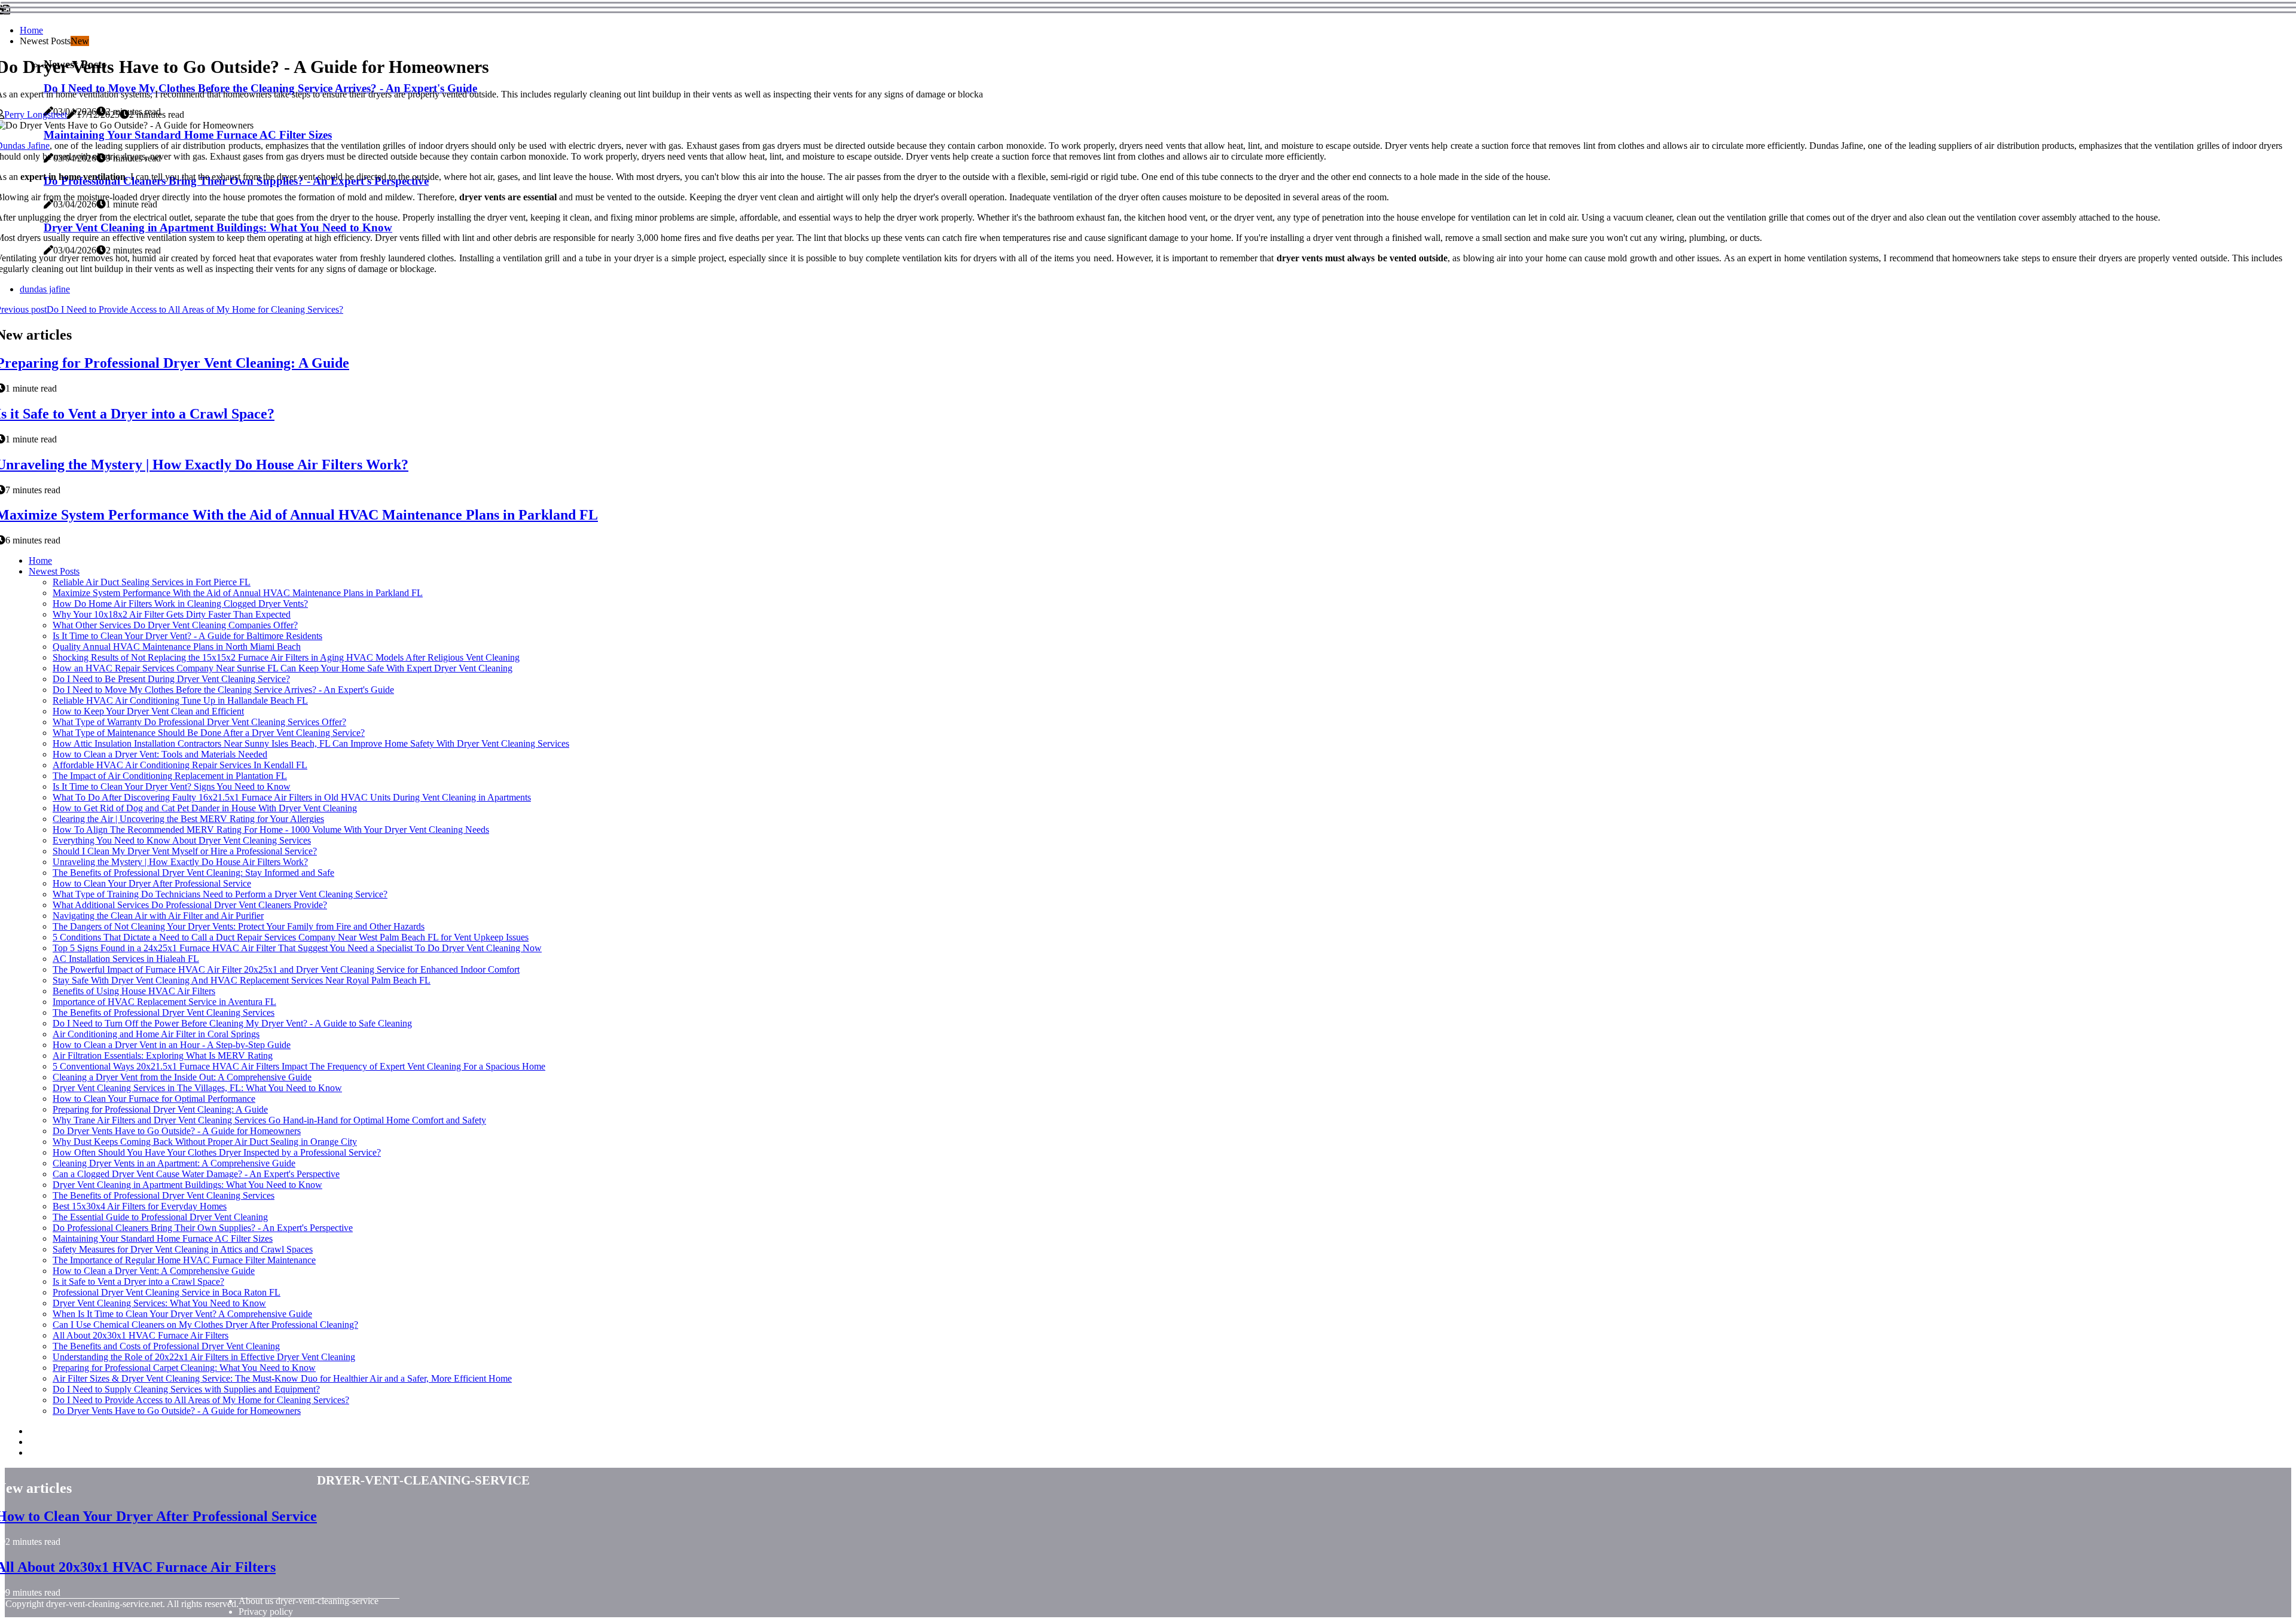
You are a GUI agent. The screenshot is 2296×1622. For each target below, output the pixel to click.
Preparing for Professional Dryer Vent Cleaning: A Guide (160, 1109)
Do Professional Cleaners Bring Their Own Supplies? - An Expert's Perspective (203, 1228)
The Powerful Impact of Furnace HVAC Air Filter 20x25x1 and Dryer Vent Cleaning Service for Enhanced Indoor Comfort (286, 969)
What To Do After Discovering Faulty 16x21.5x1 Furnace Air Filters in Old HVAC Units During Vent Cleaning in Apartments (292, 797)
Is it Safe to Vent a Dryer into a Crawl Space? (138, 1282)
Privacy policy (266, 1612)
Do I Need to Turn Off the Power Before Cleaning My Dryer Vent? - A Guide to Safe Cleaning (232, 1023)
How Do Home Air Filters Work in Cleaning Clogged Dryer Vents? (180, 604)
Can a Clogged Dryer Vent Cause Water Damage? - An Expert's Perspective (196, 1174)
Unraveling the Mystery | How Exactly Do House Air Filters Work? (180, 862)
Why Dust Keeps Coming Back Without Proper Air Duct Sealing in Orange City (205, 1142)
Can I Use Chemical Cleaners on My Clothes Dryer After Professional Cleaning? (205, 1325)
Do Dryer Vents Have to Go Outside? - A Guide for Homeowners (177, 1131)
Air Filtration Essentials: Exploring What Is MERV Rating (163, 1056)
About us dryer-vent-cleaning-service (309, 1601)
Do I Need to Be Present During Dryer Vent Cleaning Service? (171, 679)
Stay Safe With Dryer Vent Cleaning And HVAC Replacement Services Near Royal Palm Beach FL (242, 980)
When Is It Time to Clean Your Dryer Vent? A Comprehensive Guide (182, 1314)
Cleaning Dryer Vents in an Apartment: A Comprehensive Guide (174, 1163)
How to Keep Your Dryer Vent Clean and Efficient (148, 711)
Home (31, 30)
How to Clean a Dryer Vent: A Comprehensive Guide (154, 1271)
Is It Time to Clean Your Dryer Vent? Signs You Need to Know (172, 786)
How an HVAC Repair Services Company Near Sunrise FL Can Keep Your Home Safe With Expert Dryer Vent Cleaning (283, 668)
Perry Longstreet (36, 114)
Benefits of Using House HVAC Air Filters (134, 991)
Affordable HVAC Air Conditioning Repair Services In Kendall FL (180, 765)
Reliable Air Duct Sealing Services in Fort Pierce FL (152, 582)
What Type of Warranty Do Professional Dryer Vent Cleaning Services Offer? (199, 722)
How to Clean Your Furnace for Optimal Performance (154, 1099)
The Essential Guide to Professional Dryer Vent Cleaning (160, 1217)
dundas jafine (45, 289)
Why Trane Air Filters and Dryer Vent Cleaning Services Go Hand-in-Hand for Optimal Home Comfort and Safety (269, 1120)
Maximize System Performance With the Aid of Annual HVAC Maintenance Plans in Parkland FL (238, 593)
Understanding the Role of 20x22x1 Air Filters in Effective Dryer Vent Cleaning (204, 1357)
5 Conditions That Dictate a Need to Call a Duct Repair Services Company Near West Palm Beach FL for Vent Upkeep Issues (291, 937)
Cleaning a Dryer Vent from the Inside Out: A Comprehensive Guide (182, 1077)
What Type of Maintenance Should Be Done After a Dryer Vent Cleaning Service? (209, 733)
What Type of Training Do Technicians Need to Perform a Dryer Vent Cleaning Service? (220, 894)
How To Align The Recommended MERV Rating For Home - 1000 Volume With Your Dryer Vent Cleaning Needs (271, 830)
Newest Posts (54, 571)
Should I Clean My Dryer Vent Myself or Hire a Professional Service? (185, 851)
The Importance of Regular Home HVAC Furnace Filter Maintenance (184, 1260)
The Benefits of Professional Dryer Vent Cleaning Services (164, 1012)
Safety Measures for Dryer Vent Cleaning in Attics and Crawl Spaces (183, 1249)
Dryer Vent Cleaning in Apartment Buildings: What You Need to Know (187, 1185)
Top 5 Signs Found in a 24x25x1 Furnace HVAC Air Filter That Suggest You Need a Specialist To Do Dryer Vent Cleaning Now (297, 948)
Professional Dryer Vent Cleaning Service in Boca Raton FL (167, 1292)
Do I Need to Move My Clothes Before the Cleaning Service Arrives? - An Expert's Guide (223, 690)
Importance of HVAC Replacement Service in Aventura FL (164, 1002)
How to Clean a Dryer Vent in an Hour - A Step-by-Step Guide (172, 1045)
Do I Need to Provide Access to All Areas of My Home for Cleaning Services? (201, 1400)
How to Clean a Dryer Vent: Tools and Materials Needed (160, 754)
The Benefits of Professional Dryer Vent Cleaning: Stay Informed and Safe (193, 873)
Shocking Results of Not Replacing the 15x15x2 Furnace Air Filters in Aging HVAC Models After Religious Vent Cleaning (286, 657)
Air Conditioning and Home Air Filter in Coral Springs (156, 1034)
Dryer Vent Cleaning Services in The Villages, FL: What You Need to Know (197, 1088)
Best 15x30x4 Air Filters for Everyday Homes (140, 1206)
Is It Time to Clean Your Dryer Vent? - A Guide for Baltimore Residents (187, 636)
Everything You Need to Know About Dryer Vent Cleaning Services (182, 840)
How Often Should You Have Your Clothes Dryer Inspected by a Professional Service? (217, 1152)
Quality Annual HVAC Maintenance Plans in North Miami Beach (177, 647)
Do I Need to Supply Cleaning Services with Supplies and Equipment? (186, 1389)
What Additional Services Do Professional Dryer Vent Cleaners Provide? (190, 905)
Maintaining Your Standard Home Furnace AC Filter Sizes (163, 1238)
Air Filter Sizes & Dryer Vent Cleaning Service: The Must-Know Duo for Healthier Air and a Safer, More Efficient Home (282, 1378)
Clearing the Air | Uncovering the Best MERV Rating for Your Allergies (188, 819)
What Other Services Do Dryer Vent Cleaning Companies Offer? (175, 625)
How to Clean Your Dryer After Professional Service (152, 883)
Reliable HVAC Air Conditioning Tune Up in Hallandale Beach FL (180, 700)
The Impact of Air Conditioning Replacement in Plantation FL (170, 776)
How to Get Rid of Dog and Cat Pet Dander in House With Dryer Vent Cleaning (205, 808)
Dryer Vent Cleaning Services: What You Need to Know (159, 1303)
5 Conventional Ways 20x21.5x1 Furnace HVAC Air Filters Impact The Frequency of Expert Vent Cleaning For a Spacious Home (299, 1066)
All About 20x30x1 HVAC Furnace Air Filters (141, 1335)
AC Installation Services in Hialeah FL (126, 959)
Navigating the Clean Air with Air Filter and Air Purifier (158, 916)
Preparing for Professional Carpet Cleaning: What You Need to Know (184, 1368)
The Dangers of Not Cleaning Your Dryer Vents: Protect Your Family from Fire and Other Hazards (239, 926)
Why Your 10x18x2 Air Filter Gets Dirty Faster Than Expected (172, 614)
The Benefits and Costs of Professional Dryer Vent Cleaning (166, 1346)
